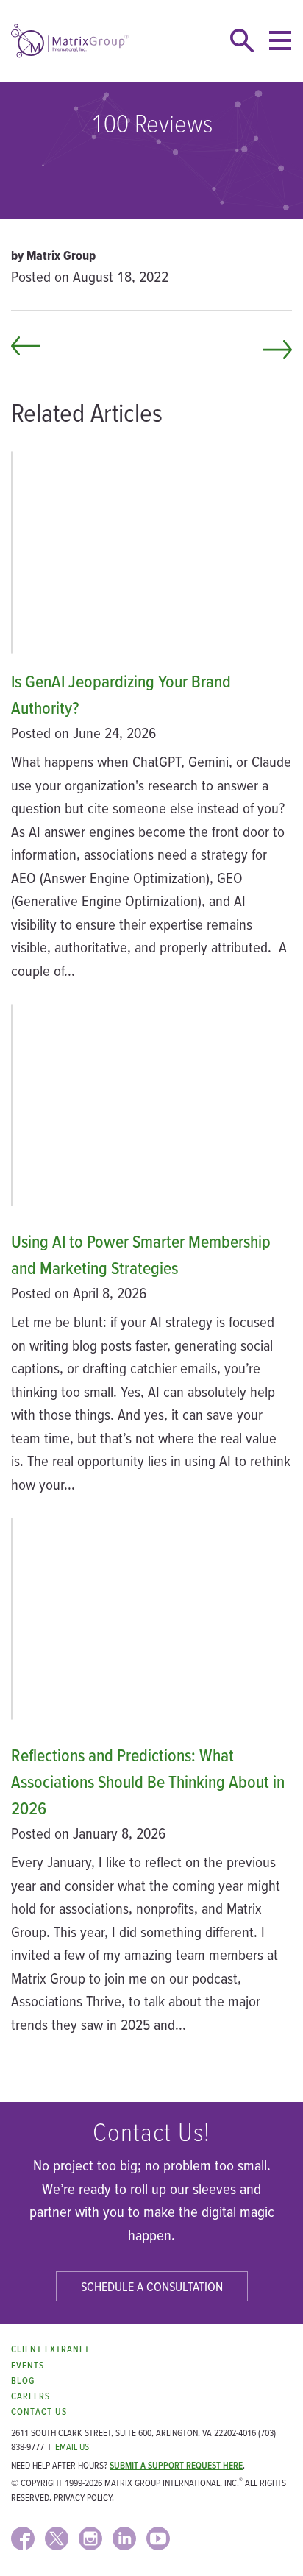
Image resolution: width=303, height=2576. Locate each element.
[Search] (242, 40)
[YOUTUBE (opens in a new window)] (158, 2538)
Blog (23, 2381)
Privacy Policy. (84, 2498)
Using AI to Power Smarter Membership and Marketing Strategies (141, 1255)
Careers (31, 2396)
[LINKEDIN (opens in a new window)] (124, 2538)
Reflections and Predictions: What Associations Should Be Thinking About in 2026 (148, 1781)
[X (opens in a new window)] (57, 2538)
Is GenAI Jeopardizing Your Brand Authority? (121, 694)
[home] (70, 41)
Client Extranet (50, 2349)
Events (28, 2365)
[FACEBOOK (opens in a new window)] (23, 2538)
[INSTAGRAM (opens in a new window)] (90, 2538)
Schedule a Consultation (152, 2286)
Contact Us (39, 2412)
